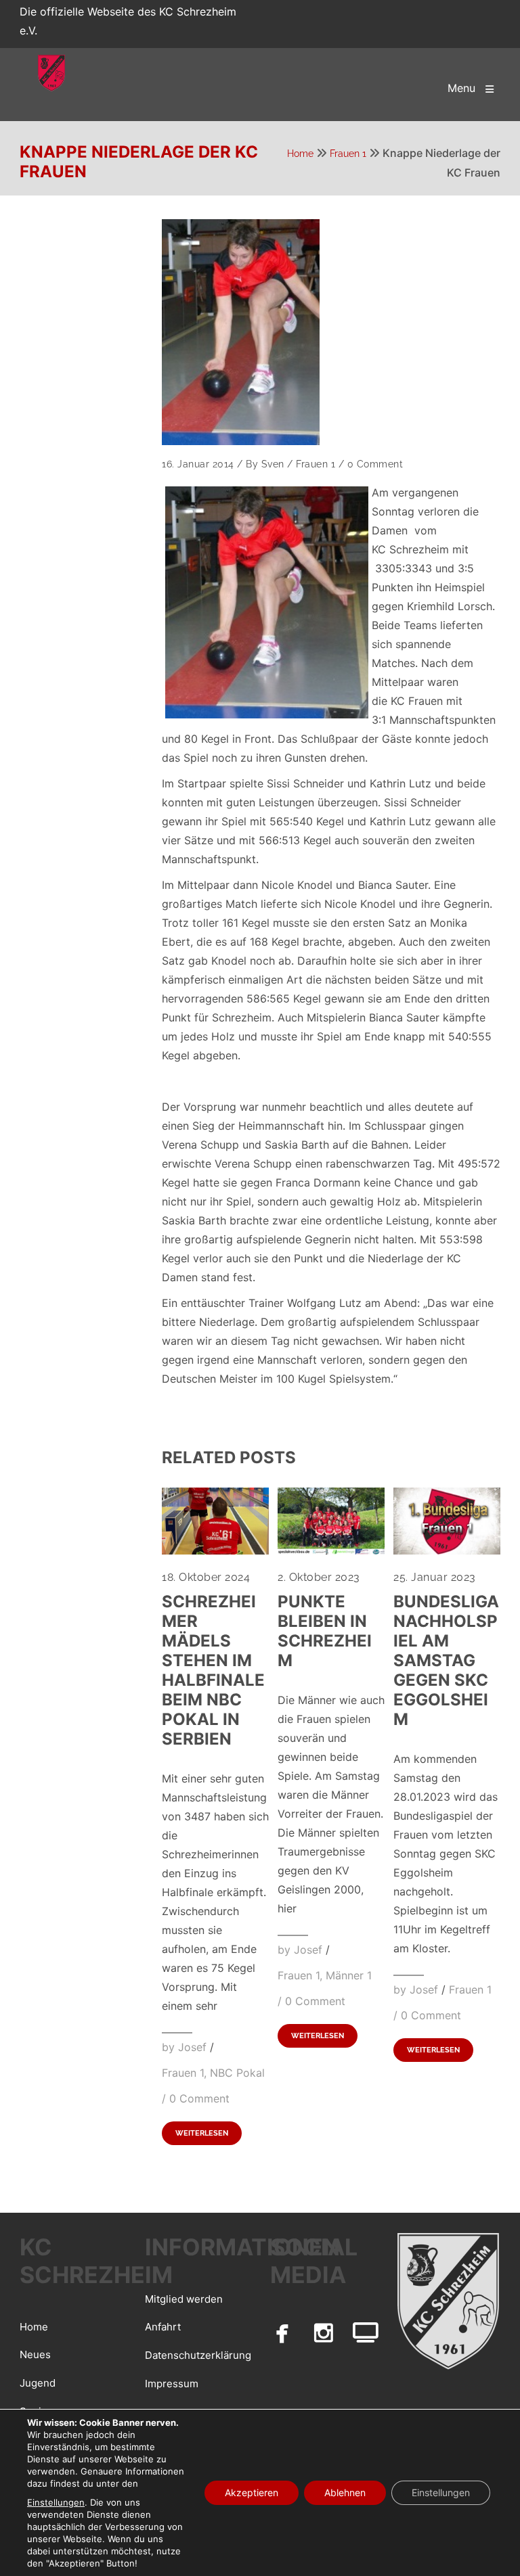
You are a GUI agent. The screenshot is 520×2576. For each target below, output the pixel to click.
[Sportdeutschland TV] (366, 2332)
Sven (273, 464)
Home (300, 154)
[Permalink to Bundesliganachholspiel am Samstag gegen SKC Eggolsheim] (447, 1550)
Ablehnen (345, 2492)
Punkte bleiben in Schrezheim (325, 1631)
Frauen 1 (348, 154)
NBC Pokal (237, 2073)
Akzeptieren (252, 2492)
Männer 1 (349, 1975)
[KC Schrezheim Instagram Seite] (324, 2332)
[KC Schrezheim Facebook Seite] (282, 2332)
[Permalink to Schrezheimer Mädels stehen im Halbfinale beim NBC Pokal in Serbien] (215, 1550)
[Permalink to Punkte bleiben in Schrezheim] (331, 1550)
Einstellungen (56, 2502)
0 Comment (375, 464)
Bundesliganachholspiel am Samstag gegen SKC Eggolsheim (446, 1660)
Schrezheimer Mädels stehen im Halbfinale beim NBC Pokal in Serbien (213, 1670)
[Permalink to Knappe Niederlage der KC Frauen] (241, 332)
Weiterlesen (202, 2133)
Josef (192, 2047)
